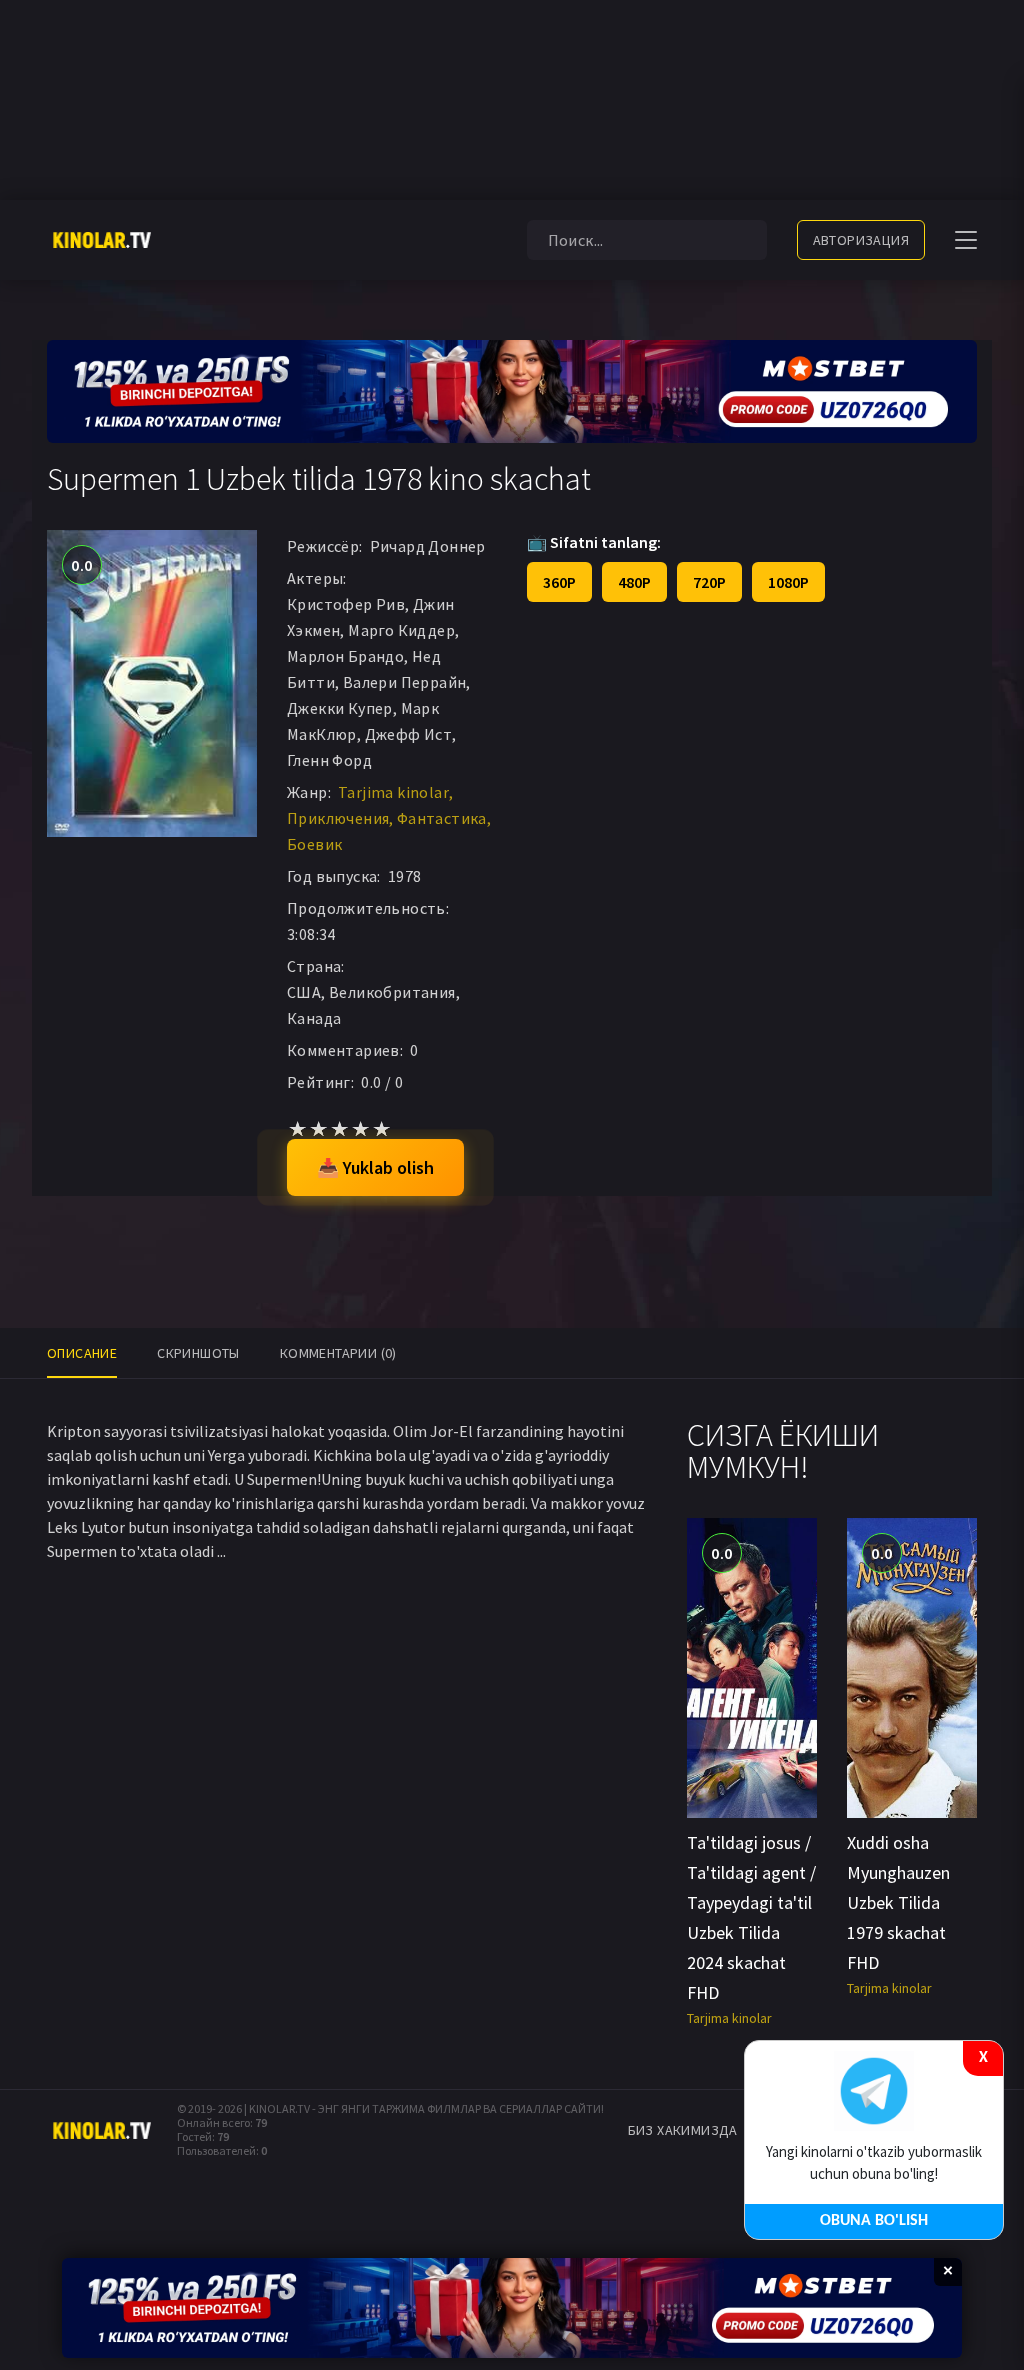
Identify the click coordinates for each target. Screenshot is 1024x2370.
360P (559, 582)
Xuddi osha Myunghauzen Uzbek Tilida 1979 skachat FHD (898, 1902)
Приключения (338, 818)
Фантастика (442, 818)
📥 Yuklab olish (375, 1167)
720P (709, 582)
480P (634, 582)
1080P (788, 582)
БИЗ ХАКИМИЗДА (683, 2130)
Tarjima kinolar (393, 792)
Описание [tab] (82, 1353)
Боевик (314, 844)
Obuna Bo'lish (874, 2221)
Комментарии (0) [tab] (338, 1353)
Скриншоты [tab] (198, 1353)
